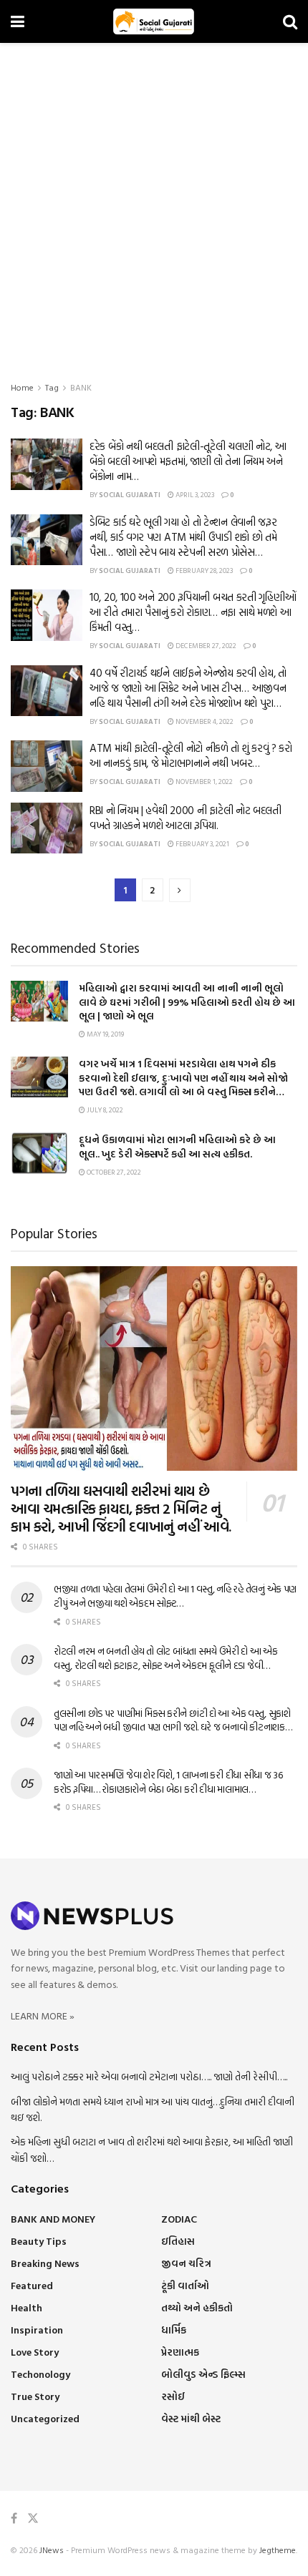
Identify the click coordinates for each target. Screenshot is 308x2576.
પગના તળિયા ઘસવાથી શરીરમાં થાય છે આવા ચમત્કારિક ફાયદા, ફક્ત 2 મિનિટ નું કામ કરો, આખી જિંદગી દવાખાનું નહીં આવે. (121, 1508)
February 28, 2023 (203, 570)
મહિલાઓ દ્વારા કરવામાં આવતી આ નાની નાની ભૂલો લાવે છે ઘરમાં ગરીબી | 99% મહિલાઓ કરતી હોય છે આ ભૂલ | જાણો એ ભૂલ (187, 1001)
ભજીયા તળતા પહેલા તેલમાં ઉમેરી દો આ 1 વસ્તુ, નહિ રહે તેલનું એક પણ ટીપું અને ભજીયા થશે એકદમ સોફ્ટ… (175, 1596)
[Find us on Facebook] (14, 2518)
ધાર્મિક (174, 2330)
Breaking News (45, 2263)
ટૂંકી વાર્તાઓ (185, 2285)
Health (27, 2307)
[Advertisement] (154, 204)
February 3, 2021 (202, 844)
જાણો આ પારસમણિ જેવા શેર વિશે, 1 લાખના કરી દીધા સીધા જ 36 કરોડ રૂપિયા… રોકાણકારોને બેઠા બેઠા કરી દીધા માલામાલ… (168, 1782)
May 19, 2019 (105, 1034)
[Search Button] (290, 21)
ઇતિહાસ (178, 2241)
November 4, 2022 (204, 721)
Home (22, 387)
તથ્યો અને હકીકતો (197, 2307)
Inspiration (37, 2330)
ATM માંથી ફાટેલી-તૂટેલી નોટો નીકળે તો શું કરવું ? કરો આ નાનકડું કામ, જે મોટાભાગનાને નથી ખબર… (191, 755)
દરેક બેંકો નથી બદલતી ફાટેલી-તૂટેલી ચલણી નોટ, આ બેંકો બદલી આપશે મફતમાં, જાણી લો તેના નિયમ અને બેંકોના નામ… (188, 461)
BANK (81, 387)
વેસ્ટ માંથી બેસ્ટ (191, 2418)
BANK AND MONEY (53, 2219)
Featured (32, 2285)
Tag (52, 387)
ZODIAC (179, 2219)
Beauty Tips (39, 2241)
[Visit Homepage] (154, 21)
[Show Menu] (18, 21)
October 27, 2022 (113, 1172)
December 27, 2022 (205, 646)
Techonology (40, 2374)
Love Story (35, 2352)
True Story (35, 2396)
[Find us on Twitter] (33, 2518)
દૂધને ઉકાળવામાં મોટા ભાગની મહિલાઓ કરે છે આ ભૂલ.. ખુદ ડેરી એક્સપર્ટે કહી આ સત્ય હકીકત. (177, 1146)
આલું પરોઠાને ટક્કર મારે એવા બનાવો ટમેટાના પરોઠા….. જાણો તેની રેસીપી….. (149, 2076)
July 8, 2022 (104, 1110)
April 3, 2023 (194, 495)
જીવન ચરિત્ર (186, 2263)
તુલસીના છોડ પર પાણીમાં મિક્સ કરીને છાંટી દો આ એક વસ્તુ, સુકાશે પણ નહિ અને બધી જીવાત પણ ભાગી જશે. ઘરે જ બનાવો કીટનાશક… (173, 1720)
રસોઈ (173, 2396)
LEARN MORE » (43, 2016)
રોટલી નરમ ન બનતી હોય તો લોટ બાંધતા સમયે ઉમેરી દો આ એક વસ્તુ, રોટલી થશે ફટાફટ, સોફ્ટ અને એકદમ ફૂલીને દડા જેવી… (166, 1658)
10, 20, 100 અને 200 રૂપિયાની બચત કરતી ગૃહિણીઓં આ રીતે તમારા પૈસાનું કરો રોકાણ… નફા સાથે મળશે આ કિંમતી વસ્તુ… (193, 612)
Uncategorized (45, 2418)
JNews (52, 2550)
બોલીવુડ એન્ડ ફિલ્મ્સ (203, 2374)
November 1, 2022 (203, 782)
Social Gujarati (130, 495)
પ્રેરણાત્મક (180, 2352)
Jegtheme (278, 2550)
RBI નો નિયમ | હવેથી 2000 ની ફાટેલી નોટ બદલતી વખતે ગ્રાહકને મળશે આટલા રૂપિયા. (186, 818)
